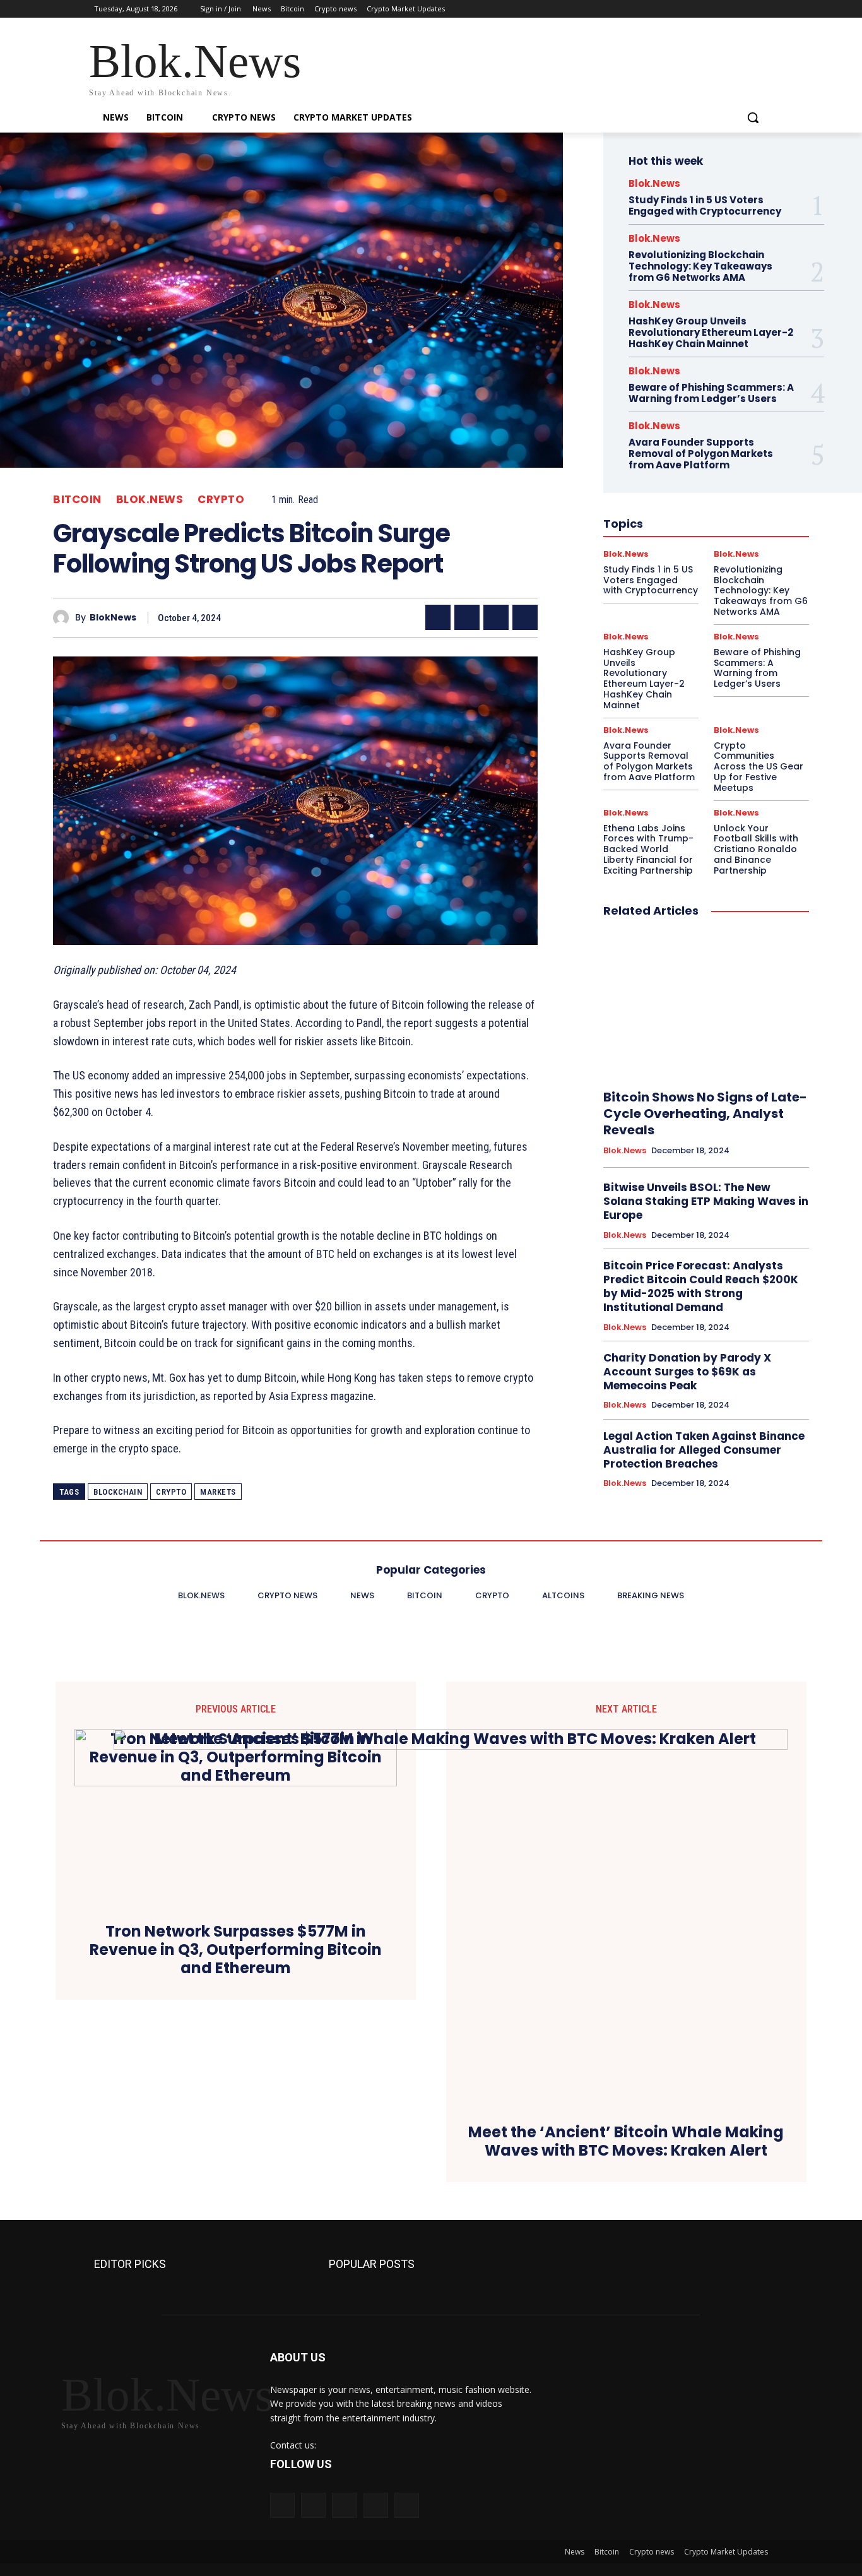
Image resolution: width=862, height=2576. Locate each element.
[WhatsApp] (525, 617)
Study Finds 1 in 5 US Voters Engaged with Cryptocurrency (705, 205)
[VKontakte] (407, 2505)
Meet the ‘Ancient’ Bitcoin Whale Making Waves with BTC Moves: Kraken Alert (626, 2142)
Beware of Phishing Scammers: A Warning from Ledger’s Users (711, 393)
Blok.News (150, 500)
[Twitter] (726, 9)
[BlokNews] (64, 618)
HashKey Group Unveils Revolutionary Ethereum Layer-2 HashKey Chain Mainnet (711, 332)
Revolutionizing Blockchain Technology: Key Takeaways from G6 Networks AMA (700, 266)
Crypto (221, 500)
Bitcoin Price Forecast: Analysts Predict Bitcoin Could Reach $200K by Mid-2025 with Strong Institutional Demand (701, 1286)
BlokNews (113, 618)
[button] (753, 117)
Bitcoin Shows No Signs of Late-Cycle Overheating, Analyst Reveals (705, 1113)
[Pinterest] (496, 617)
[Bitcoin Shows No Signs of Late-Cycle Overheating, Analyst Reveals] (706, 1004)
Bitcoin (77, 500)
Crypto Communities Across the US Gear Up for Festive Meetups (759, 767)
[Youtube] (761, 9)
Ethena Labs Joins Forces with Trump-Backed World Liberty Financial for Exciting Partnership (648, 849)
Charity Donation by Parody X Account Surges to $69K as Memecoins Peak (687, 1372)
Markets (218, 1492)
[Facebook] (691, 9)
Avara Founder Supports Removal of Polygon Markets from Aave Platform (701, 454)
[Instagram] (708, 9)
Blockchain (118, 1492)
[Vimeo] (743, 9)
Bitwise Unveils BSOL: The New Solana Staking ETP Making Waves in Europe (706, 1201)
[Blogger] (282, 2505)
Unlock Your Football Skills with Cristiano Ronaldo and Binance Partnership (756, 849)
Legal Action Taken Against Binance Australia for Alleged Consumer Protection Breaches (704, 1450)
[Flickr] (344, 2505)
